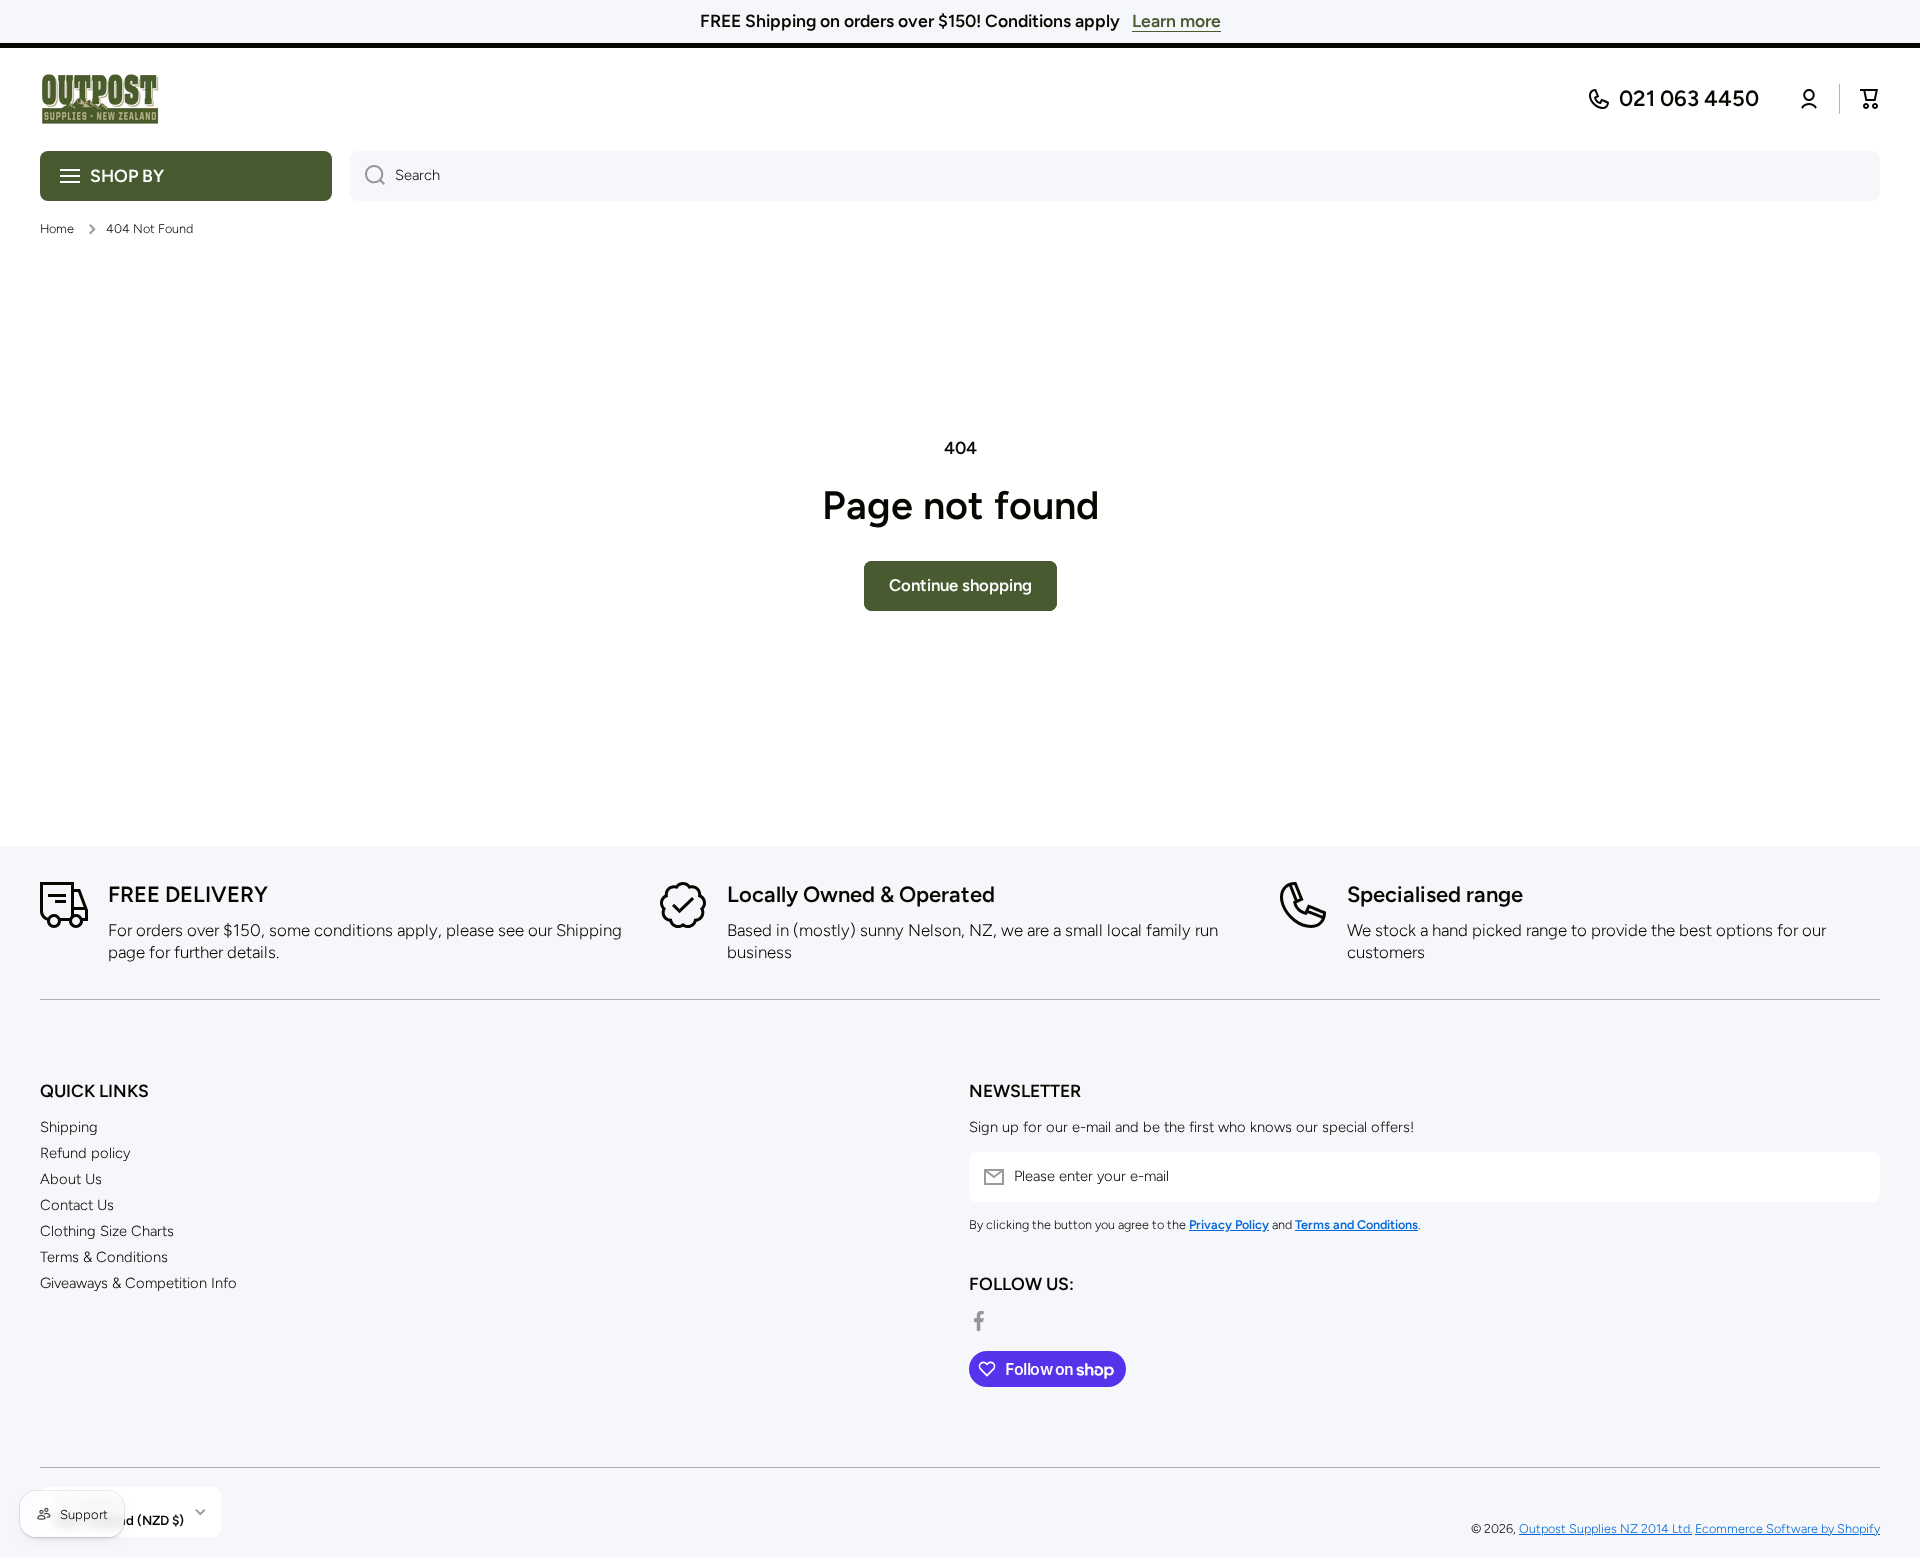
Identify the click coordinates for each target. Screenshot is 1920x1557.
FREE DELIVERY (188, 894)
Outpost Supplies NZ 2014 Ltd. (1605, 1528)
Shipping (69, 1127)
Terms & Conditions (104, 1257)
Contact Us (77, 1205)
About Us (71, 1179)
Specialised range (1435, 894)
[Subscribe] (1855, 1177)
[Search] (367, 176)
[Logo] (100, 99)
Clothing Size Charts (107, 1231)
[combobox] (1115, 176)
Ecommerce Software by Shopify (1787, 1528)
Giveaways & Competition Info (138, 1283)
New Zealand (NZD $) (119, 1520)
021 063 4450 (1689, 98)
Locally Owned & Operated (861, 894)
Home (57, 228)
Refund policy (85, 1153)
